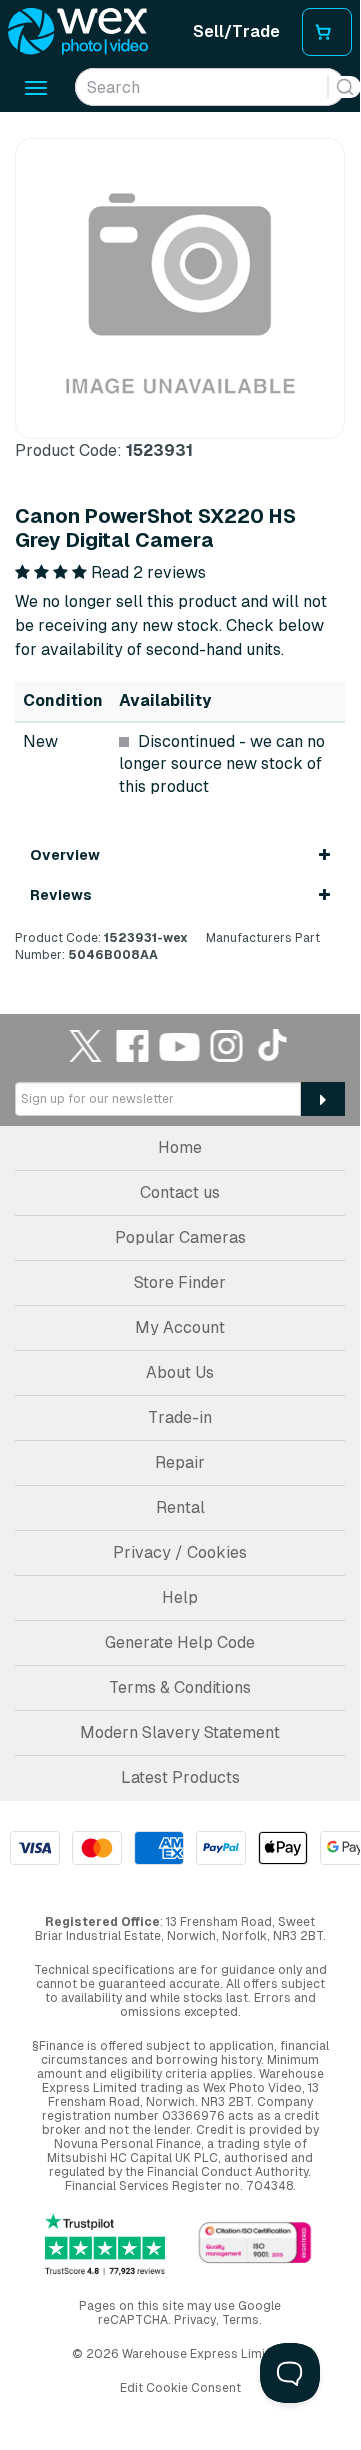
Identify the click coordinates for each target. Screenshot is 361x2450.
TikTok (274, 1045)
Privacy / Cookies (180, 1552)
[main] (180, 550)
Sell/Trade (236, 31)
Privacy (195, 2320)
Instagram (227, 1045)
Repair (180, 1462)
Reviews (61, 895)
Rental (180, 1507)
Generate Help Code (180, 1642)
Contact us (180, 1192)
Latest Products (180, 1777)
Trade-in (180, 1417)
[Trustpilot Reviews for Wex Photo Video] (105, 2244)
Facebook (133, 1045)
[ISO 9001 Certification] (255, 2243)
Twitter (86, 1045)
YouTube (180, 1045)
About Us (180, 1372)
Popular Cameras (180, 1237)
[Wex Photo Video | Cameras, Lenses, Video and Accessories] (78, 32)
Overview (65, 855)
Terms (240, 2320)
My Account (180, 1327)
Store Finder (180, 1282)
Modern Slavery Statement (180, 1732)
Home (180, 1147)
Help (180, 1597)
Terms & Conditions (180, 1687)
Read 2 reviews (148, 572)
